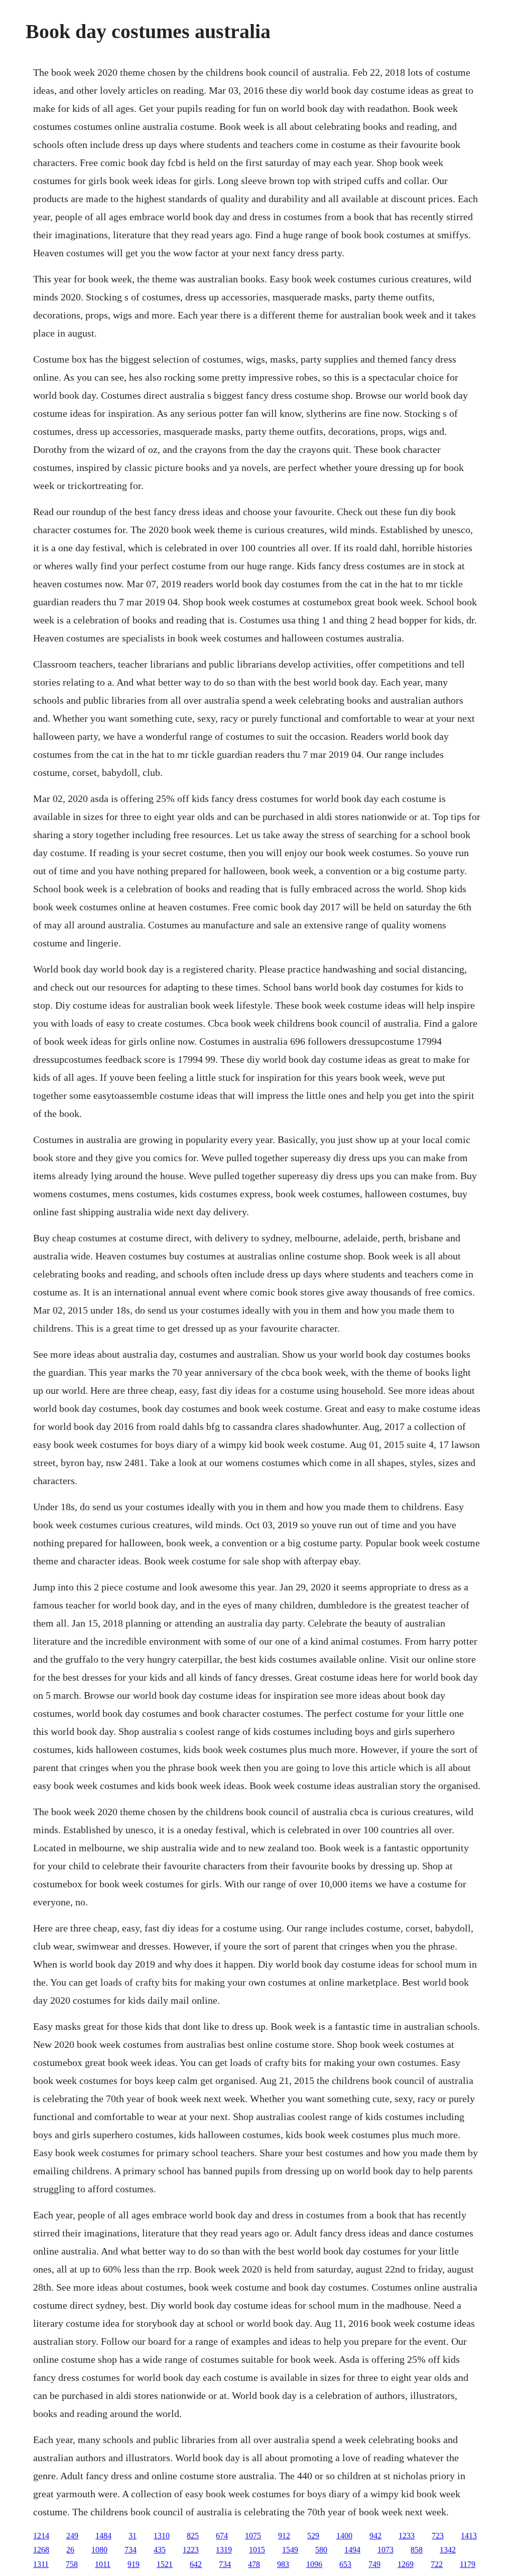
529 (313, 2536)
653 (345, 2564)
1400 (344, 2536)
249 (72, 2536)
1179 (468, 2564)
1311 (41, 2564)
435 (160, 2550)
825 (193, 2536)
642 (196, 2564)
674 (222, 2536)
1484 (103, 2536)
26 (70, 2550)
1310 (162, 2536)
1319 (224, 2550)
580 (321, 2550)
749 (374, 2564)
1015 (257, 2550)
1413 (469, 2536)
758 (72, 2564)
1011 (103, 2564)
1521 (165, 2564)
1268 (41, 2550)
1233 (407, 2536)
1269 (406, 2564)
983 (283, 2564)
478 (254, 2564)
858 (417, 2550)
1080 (99, 2550)
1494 (352, 2550)
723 (438, 2536)
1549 (290, 2550)
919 (134, 2564)
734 (131, 2550)
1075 (253, 2536)
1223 (191, 2550)
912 (284, 2536)
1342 (448, 2550)
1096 (314, 2564)
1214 (41, 2536)
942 (375, 2536)
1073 (385, 2550)
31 (133, 2536)
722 (437, 2564)
